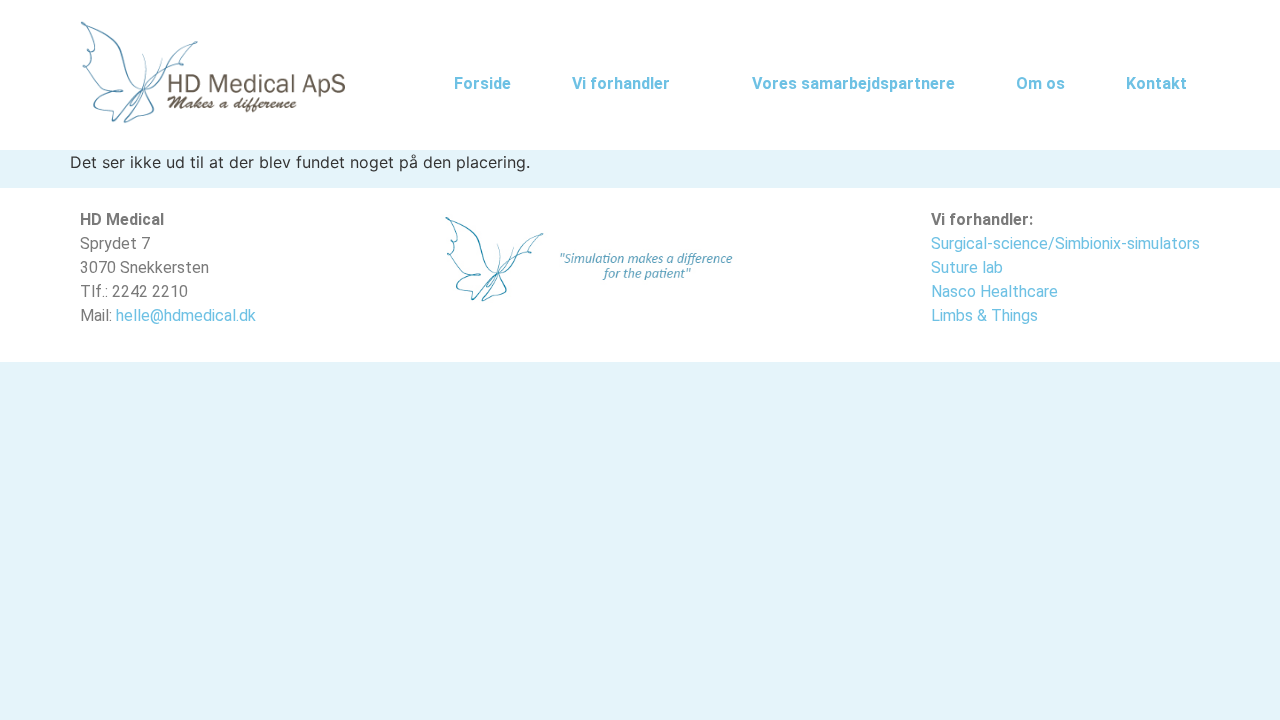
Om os (1040, 83)
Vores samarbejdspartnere (853, 83)
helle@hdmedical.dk (186, 315)
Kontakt (1156, 83)
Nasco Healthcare (994, 291)
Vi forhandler (621, 83)
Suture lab (967, 267)
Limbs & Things (984, 315)
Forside (482, 83)
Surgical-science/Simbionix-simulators (1065, 243)
